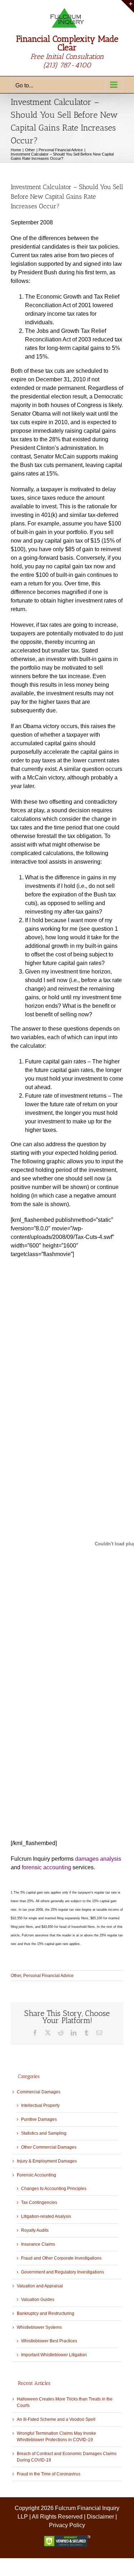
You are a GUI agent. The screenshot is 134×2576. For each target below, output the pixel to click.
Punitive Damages (39, 2119)
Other (16, 1976)
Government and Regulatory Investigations (63, 2272)
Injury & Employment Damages (47, 2161)
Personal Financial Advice (48, 1976)
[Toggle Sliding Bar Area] (128, 6)
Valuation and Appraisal (40, 2286)
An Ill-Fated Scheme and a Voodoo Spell (56, 2419)
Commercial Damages (39, 2092)
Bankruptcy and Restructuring (46, 2313)
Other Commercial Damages (49, 2147)
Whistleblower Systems (39, 2327)
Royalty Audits (35, 2230)
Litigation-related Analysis (46, 2216)
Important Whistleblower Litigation (54, 2355)
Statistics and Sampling (44, 2133)
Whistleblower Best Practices (49, 2341)
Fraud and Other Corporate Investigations (61, 2258)
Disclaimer (100, 2517)
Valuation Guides (38, 2300)
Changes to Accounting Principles (54, 2189)
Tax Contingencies (39, 2202)
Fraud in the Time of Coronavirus (49, 2474)
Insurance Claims (38, 2244)
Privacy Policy (67, 2525)
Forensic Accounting (36, 2175)
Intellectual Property (40, 2105)
